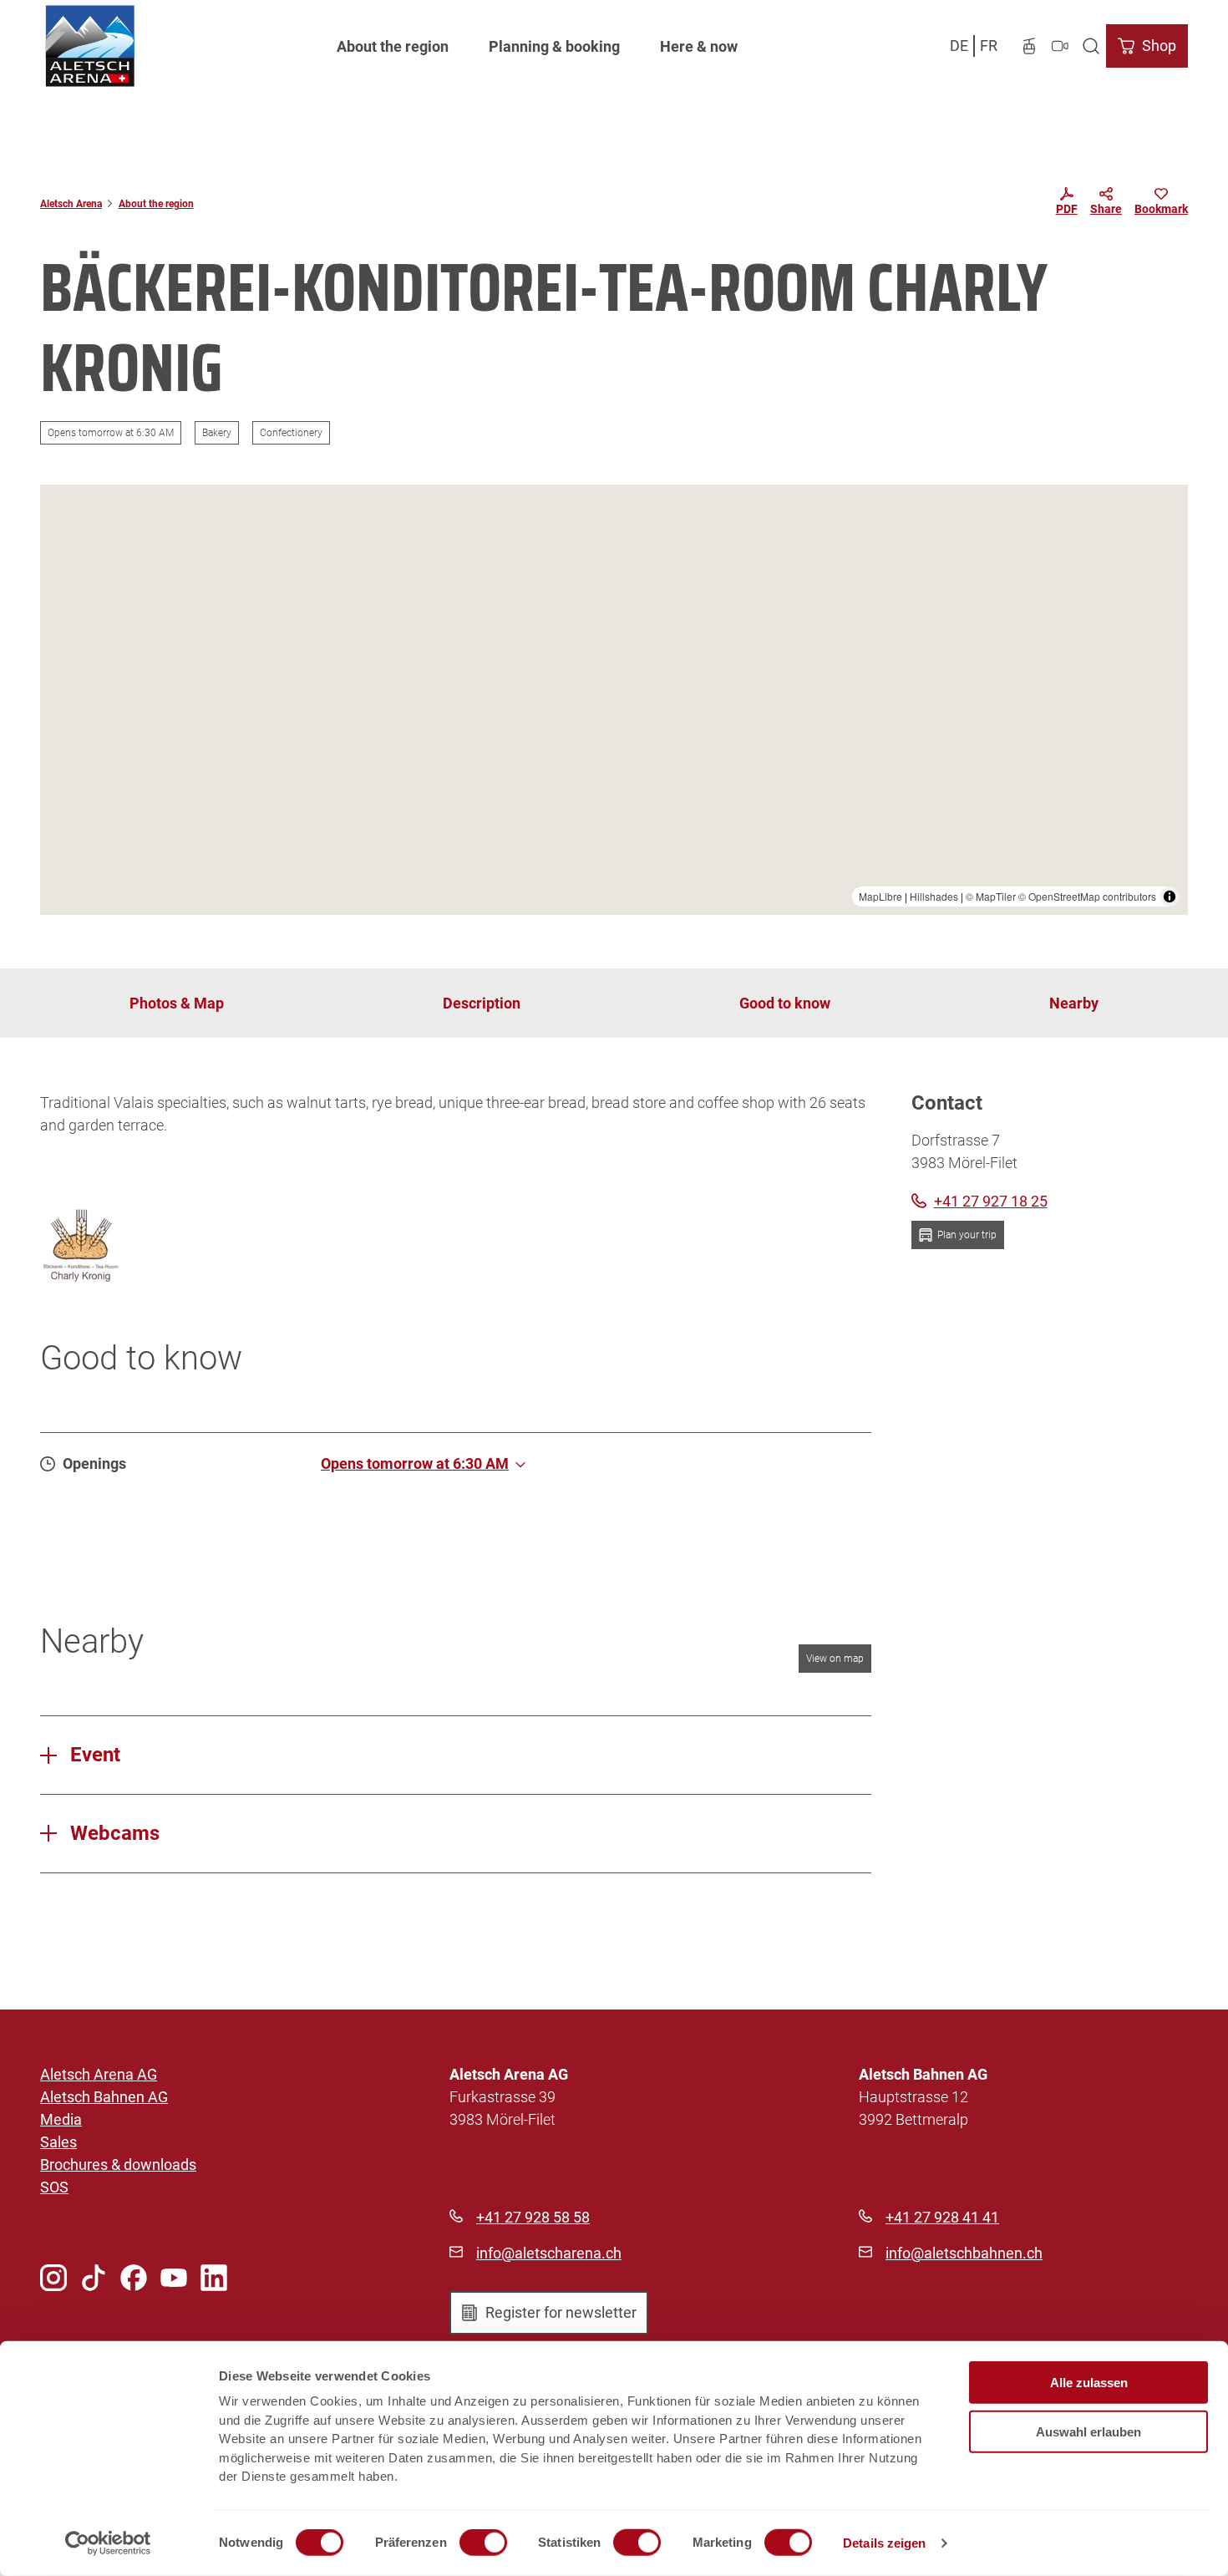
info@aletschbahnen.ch (964, 2253)
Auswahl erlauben (1088, 2431)
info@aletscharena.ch (549, 2253)
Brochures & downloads (118, 2164)
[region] (614, 700)
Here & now (699, 46)
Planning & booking (554, 46)
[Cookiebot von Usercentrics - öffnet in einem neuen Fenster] (108, 2543)
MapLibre (880, 896)
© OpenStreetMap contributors (1087, 896)
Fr (989, 46)
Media (61, 2119)
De (959, 46)
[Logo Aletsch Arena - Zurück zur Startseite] (90, 46)
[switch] (483, 2543)
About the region (393, 46)
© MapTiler (991, 896)
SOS (54, 2187)
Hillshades (934, 896)
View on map (835, 1659)
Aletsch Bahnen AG (104, 2097)
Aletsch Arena (71, 204)
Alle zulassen (1089, 2383)
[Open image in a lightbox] (80, 1245)
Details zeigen (884, 2543)
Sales (58, 2142)
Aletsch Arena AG (99, 2074)
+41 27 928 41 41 (942, 2217)
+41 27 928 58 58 (533, 2217)
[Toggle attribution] (1170, 897)
